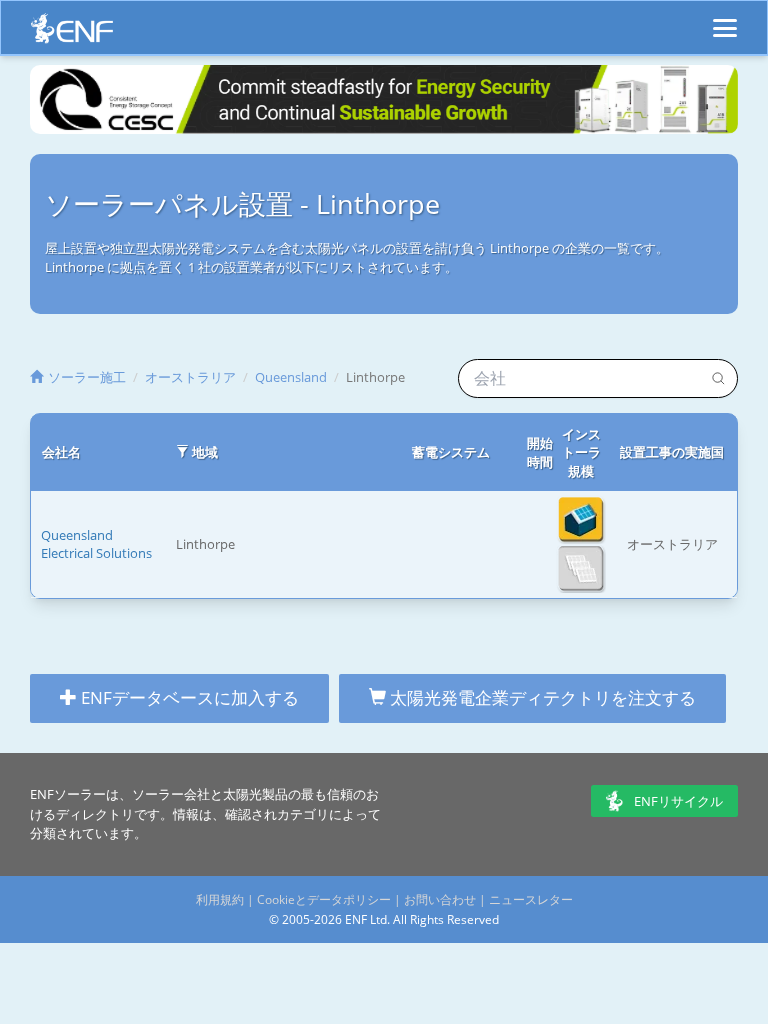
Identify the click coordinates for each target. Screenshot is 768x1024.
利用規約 (220, 899)
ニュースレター (531, 899)
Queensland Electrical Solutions (96, 544)
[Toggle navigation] (725, 19)
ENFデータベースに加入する (188, 697)
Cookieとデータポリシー (324, 899)
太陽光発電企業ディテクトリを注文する (541, 697)
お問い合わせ (440, 899)
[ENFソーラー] (72, 33)
